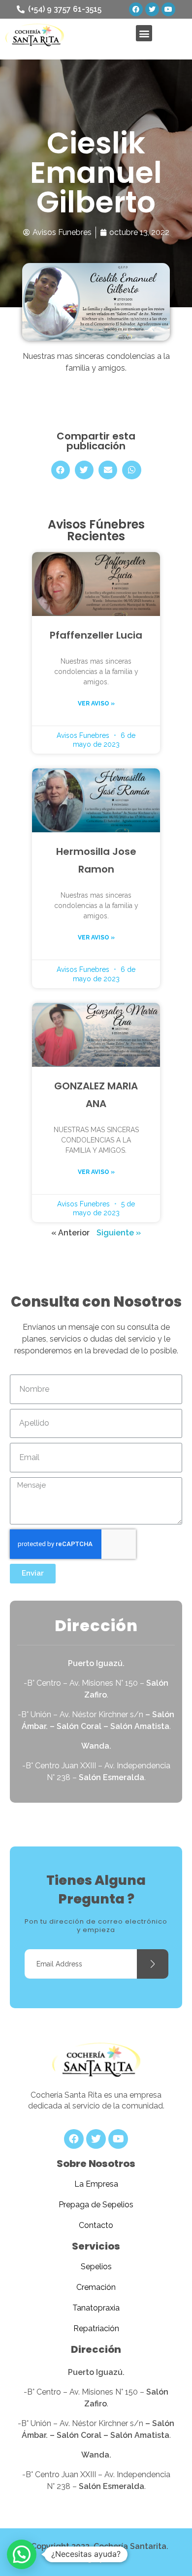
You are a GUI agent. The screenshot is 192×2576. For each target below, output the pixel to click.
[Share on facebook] (61, 470)
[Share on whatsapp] (131, 470)
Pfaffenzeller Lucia (96, 635)
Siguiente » (119, 1233)
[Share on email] (108, 470)
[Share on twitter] (84, 470)
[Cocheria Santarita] (96, 2061)
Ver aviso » (96, 703)
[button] (144, 33)
